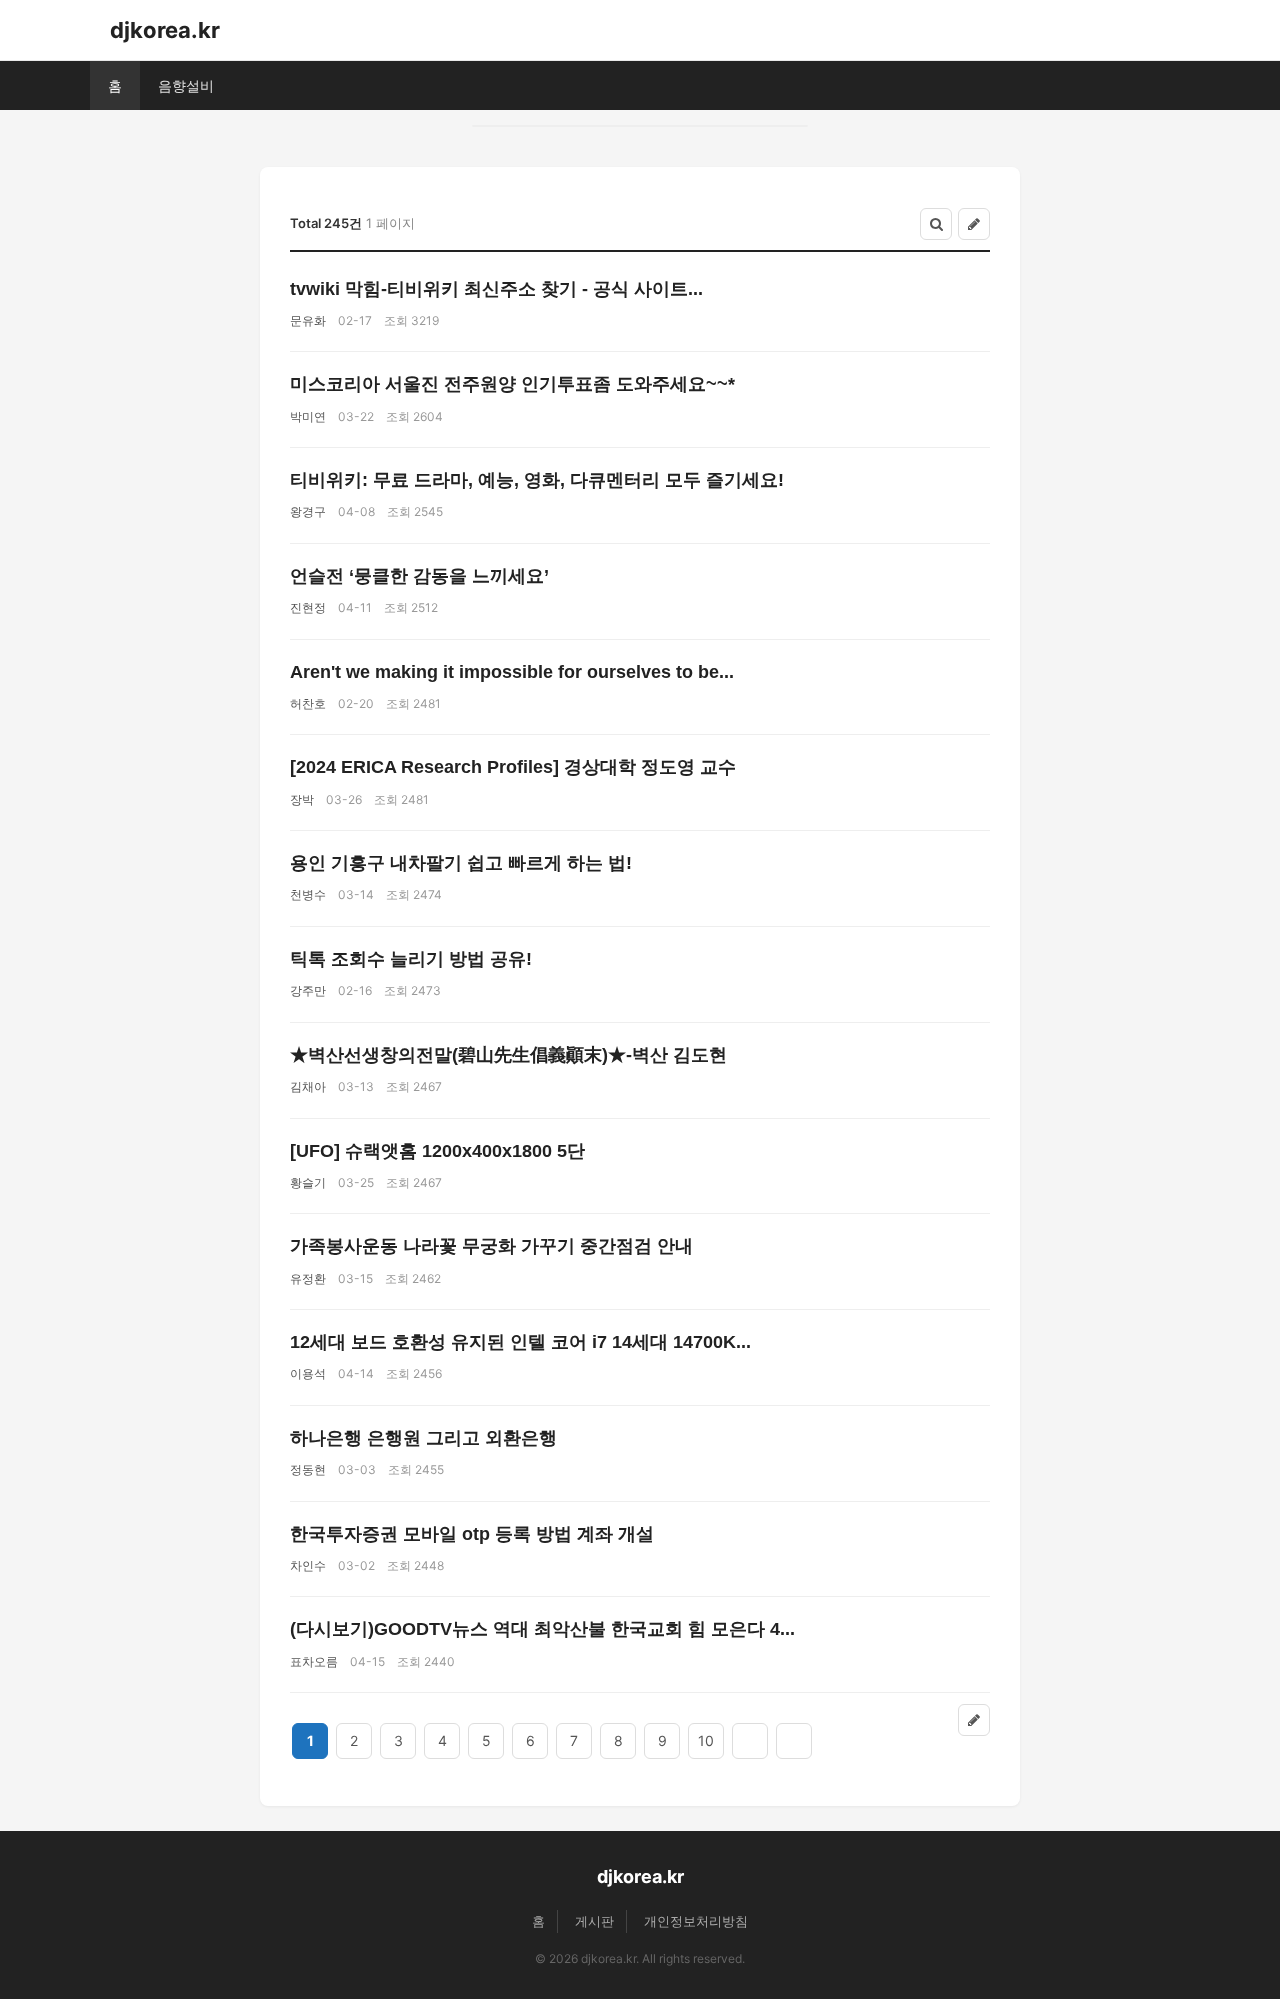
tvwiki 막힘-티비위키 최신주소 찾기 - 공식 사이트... (496, 289)
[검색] (936, 224)
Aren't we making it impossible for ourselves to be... (512, 672)
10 (706, 1740)
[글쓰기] (974, 224)
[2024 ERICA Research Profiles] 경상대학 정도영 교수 (513, 767)
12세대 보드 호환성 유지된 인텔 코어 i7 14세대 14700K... (520, 1342)
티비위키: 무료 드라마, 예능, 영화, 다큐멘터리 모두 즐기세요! (537, 480)
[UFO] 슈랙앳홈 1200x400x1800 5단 (437, 1151)
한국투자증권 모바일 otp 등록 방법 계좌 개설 (472, 1534)
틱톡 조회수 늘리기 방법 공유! (411, 959)
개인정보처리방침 (696, 1921)
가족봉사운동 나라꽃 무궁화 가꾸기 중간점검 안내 (491, 1246)
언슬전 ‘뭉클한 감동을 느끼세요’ (419, 576)
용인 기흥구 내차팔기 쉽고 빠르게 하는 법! (461, 863)
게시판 (594, 1921)
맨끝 (794, 1741)
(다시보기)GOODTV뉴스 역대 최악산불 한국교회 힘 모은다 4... (542, 1629)
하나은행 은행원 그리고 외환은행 (423, 1438)
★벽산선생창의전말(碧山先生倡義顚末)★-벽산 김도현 (508, 1055)
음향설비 (186, 85)
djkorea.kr (165, 30)
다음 (750, 1741)
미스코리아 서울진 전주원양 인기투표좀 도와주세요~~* (512, 384)
